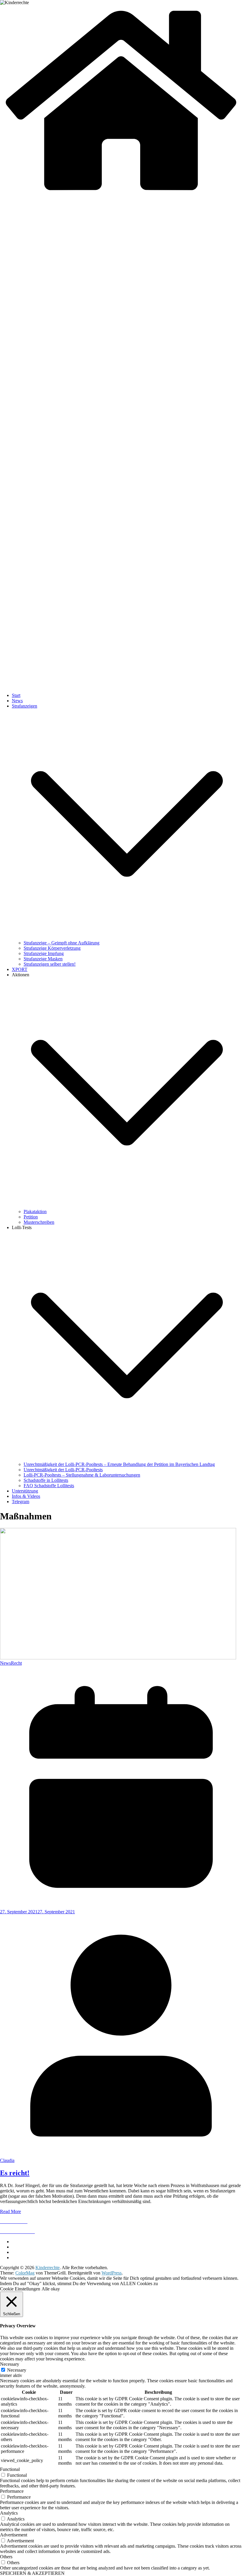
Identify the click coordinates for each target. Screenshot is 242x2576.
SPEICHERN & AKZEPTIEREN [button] (32, 2573)
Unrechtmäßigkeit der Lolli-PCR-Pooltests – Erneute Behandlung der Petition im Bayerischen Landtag (119, 1464)
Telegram (21, 1502)
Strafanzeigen (24, 706)
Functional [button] (10, 2469)
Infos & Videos (26, 1496)
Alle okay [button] (51, 2289)
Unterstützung (25, 1491)
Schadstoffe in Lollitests (46, 1480)
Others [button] (6, 2557)
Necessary (17, 2370)
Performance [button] (12, 2491)
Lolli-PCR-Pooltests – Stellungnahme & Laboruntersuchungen (82, 1475)
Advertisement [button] (14, 2535)
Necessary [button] (10, 2364)
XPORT (20, 969)
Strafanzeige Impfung (44, 953)
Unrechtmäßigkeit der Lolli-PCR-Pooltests (63, 1470)
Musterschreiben (39, 1222)
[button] (127, 937)
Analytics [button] (9, 2513)
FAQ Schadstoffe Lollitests (49, 1486)
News (17, 701)
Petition (31, 1217)
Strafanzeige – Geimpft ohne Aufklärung (62, 943)
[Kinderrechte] (121, 194)
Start (16, 695)
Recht (16, 1663)
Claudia (7, 2160)
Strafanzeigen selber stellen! (50, 964)
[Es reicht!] (118, 1658)
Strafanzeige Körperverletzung (52, 948)
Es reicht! (15, 2173)
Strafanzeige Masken (43, 959)
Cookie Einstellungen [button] (20, 2289)
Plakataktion (35, 1212)
